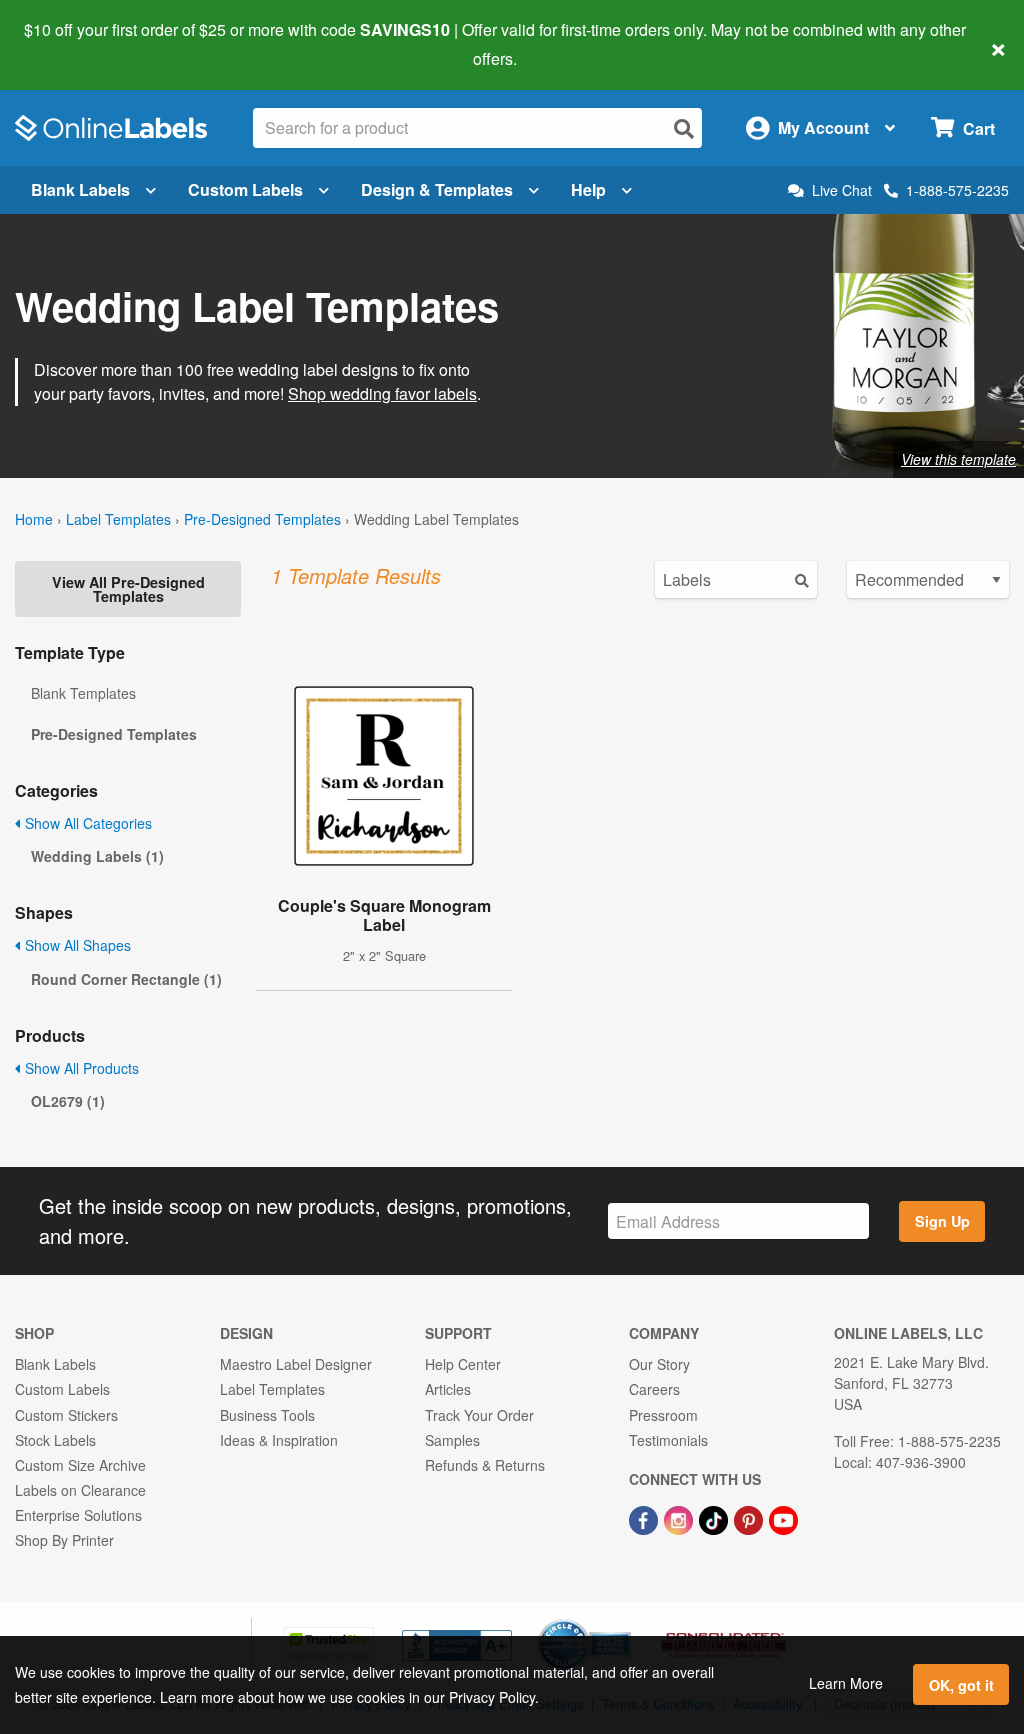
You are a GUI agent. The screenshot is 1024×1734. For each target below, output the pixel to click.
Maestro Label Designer (296, 1364)
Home (34, 519)
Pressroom (663, 1415)
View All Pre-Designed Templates (128, 589)
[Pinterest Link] (750, 1518)
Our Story (659, 1364)
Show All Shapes (76, 945)
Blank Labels (80, 189)
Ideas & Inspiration (279, 1440)
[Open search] (684, 128)
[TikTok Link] (715, 1518)
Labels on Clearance (80, 1490)
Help (588, 189)
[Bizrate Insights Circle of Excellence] (624, 1621)
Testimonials (668, 1440)
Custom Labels (245, 189)
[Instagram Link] (680, 1518)
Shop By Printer (64, 1540)
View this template (958, 459)
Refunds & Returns (485, 1465)
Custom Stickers (66, 1415)
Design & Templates (437, 189)
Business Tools (267, 1415)
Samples (452, 1440)
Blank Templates (83, 693)
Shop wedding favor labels (382, 393)
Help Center (463, 1364)
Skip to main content (72, 44)
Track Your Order (479, 1415)
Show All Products (80, 1068)
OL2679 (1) (68, 1101)
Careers (654, 1389)
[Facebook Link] (645, 1518)
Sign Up (942, 1221)
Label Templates (118, 519)
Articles (448, 1389)
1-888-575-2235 (957, 190)
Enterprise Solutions (78, 1515)
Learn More (846, 1683)
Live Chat (842, 190)
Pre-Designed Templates (262, 519)
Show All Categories (86, 823)
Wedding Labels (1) (97, 856)
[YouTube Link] (783, 1518)
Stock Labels (55, 1440)
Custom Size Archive (80, 1465)
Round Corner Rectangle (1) (126, 979)
